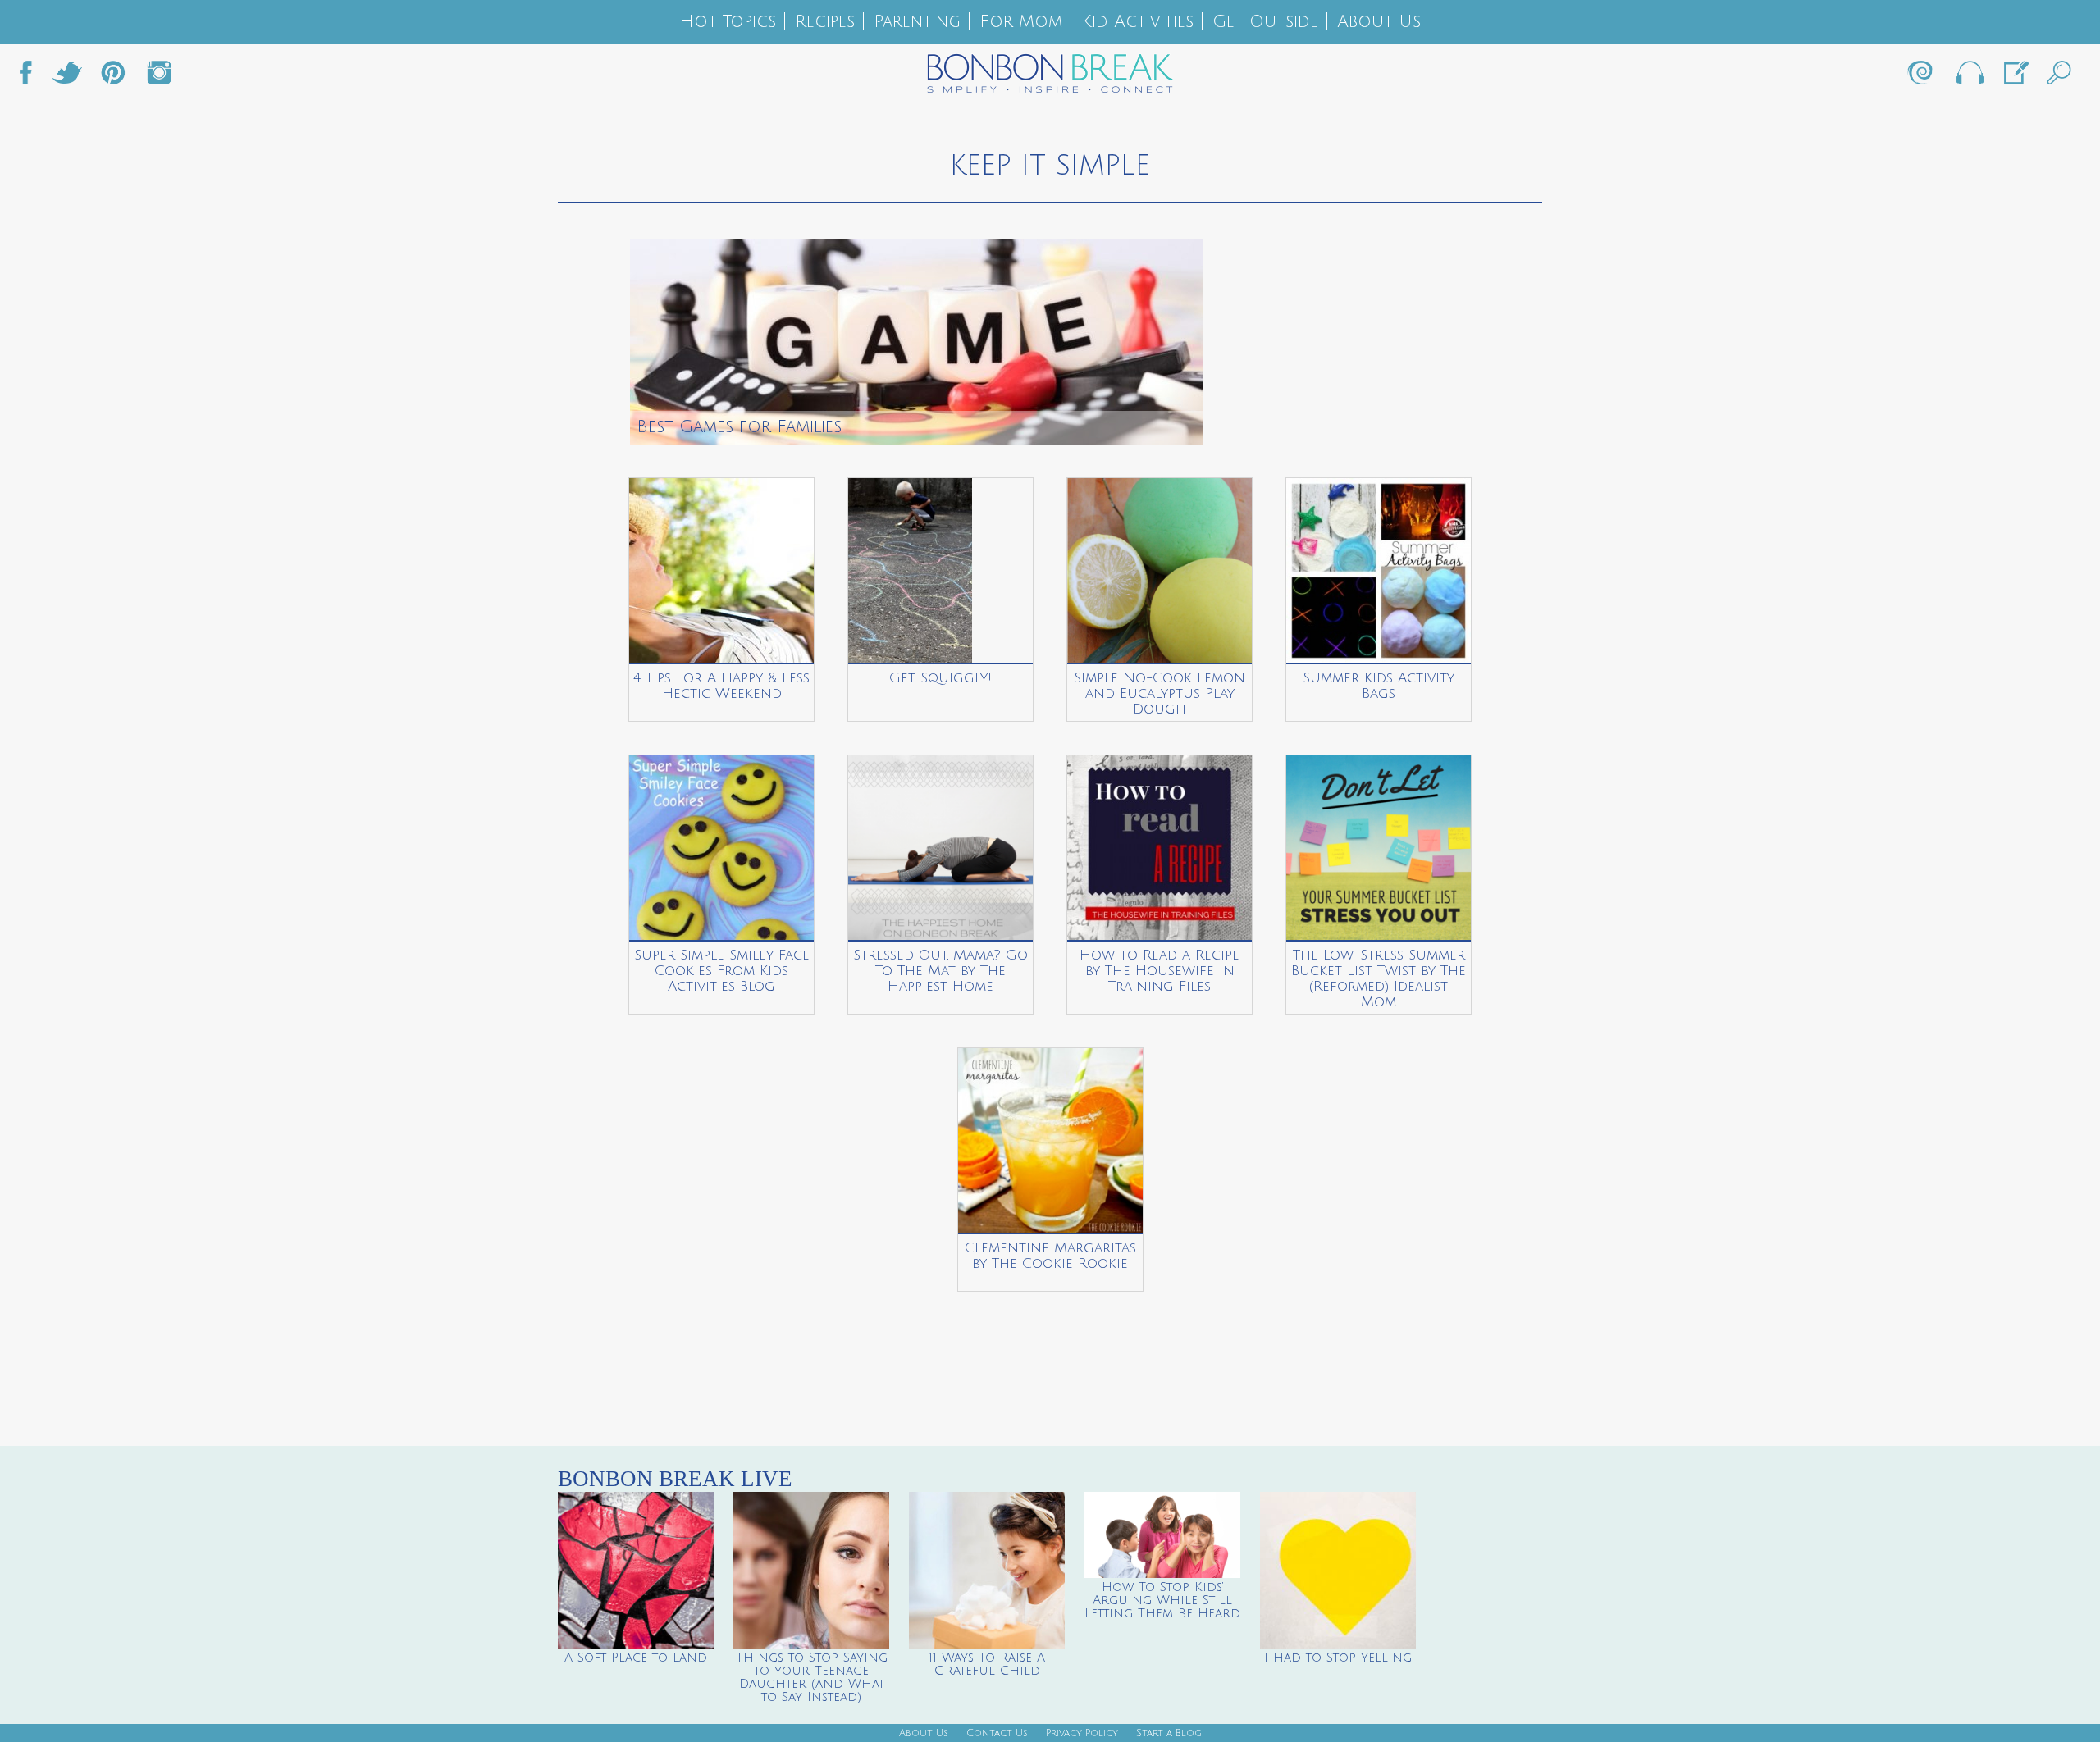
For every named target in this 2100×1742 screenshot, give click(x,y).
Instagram (159, 77)
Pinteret (113, 77)
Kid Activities (1137, 22)
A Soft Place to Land (636, 1658)
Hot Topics (728, 22)
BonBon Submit (2015, 77)
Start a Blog (1169, 1733)
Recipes (825, 22)
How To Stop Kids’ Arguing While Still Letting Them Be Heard (1162, 1600)
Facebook (32, 77)
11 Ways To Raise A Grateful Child (987, 1664)
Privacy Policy (1082, 1733)
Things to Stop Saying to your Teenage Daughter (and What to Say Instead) (812, 1677)
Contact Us (997, 1733)
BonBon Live (1969, 77)
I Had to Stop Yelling (1338, 1658)
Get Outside (1265, 22)
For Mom (1021, 22)
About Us (1379, 22)
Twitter (67, 77)
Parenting (917, 22)
